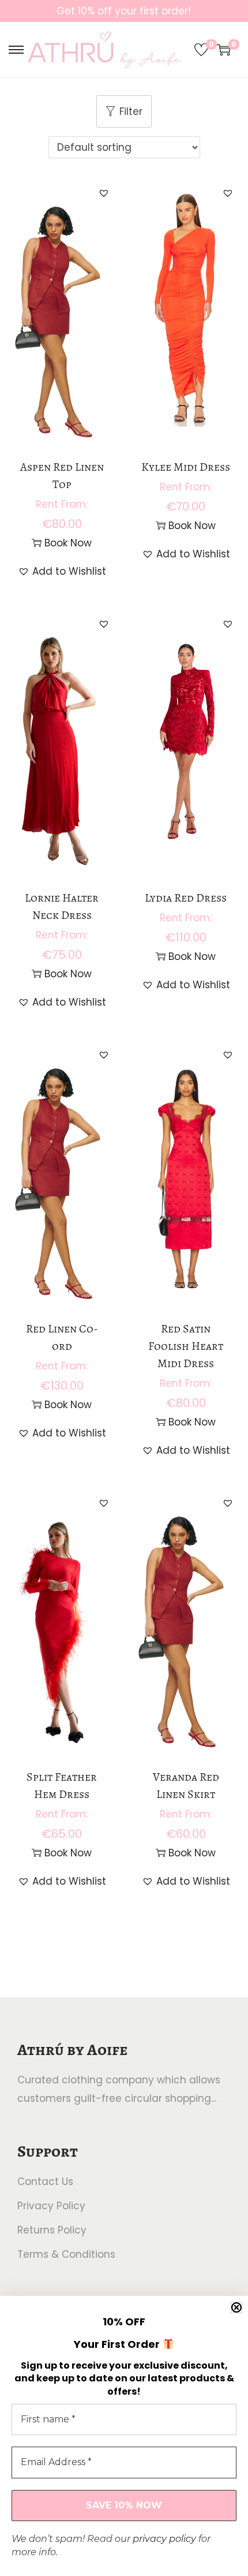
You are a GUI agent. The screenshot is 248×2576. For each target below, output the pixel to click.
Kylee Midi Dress (186, 467)
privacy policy (164, 2539)
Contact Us (45, 2182)
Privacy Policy (51, 2206)
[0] (201, 50)
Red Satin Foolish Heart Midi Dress (186, 1346)
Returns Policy (52, 2230)
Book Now (68, 543)
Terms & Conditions (66, 2254)
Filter (131, 111)
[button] (104, 193)
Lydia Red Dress (186, 898)
